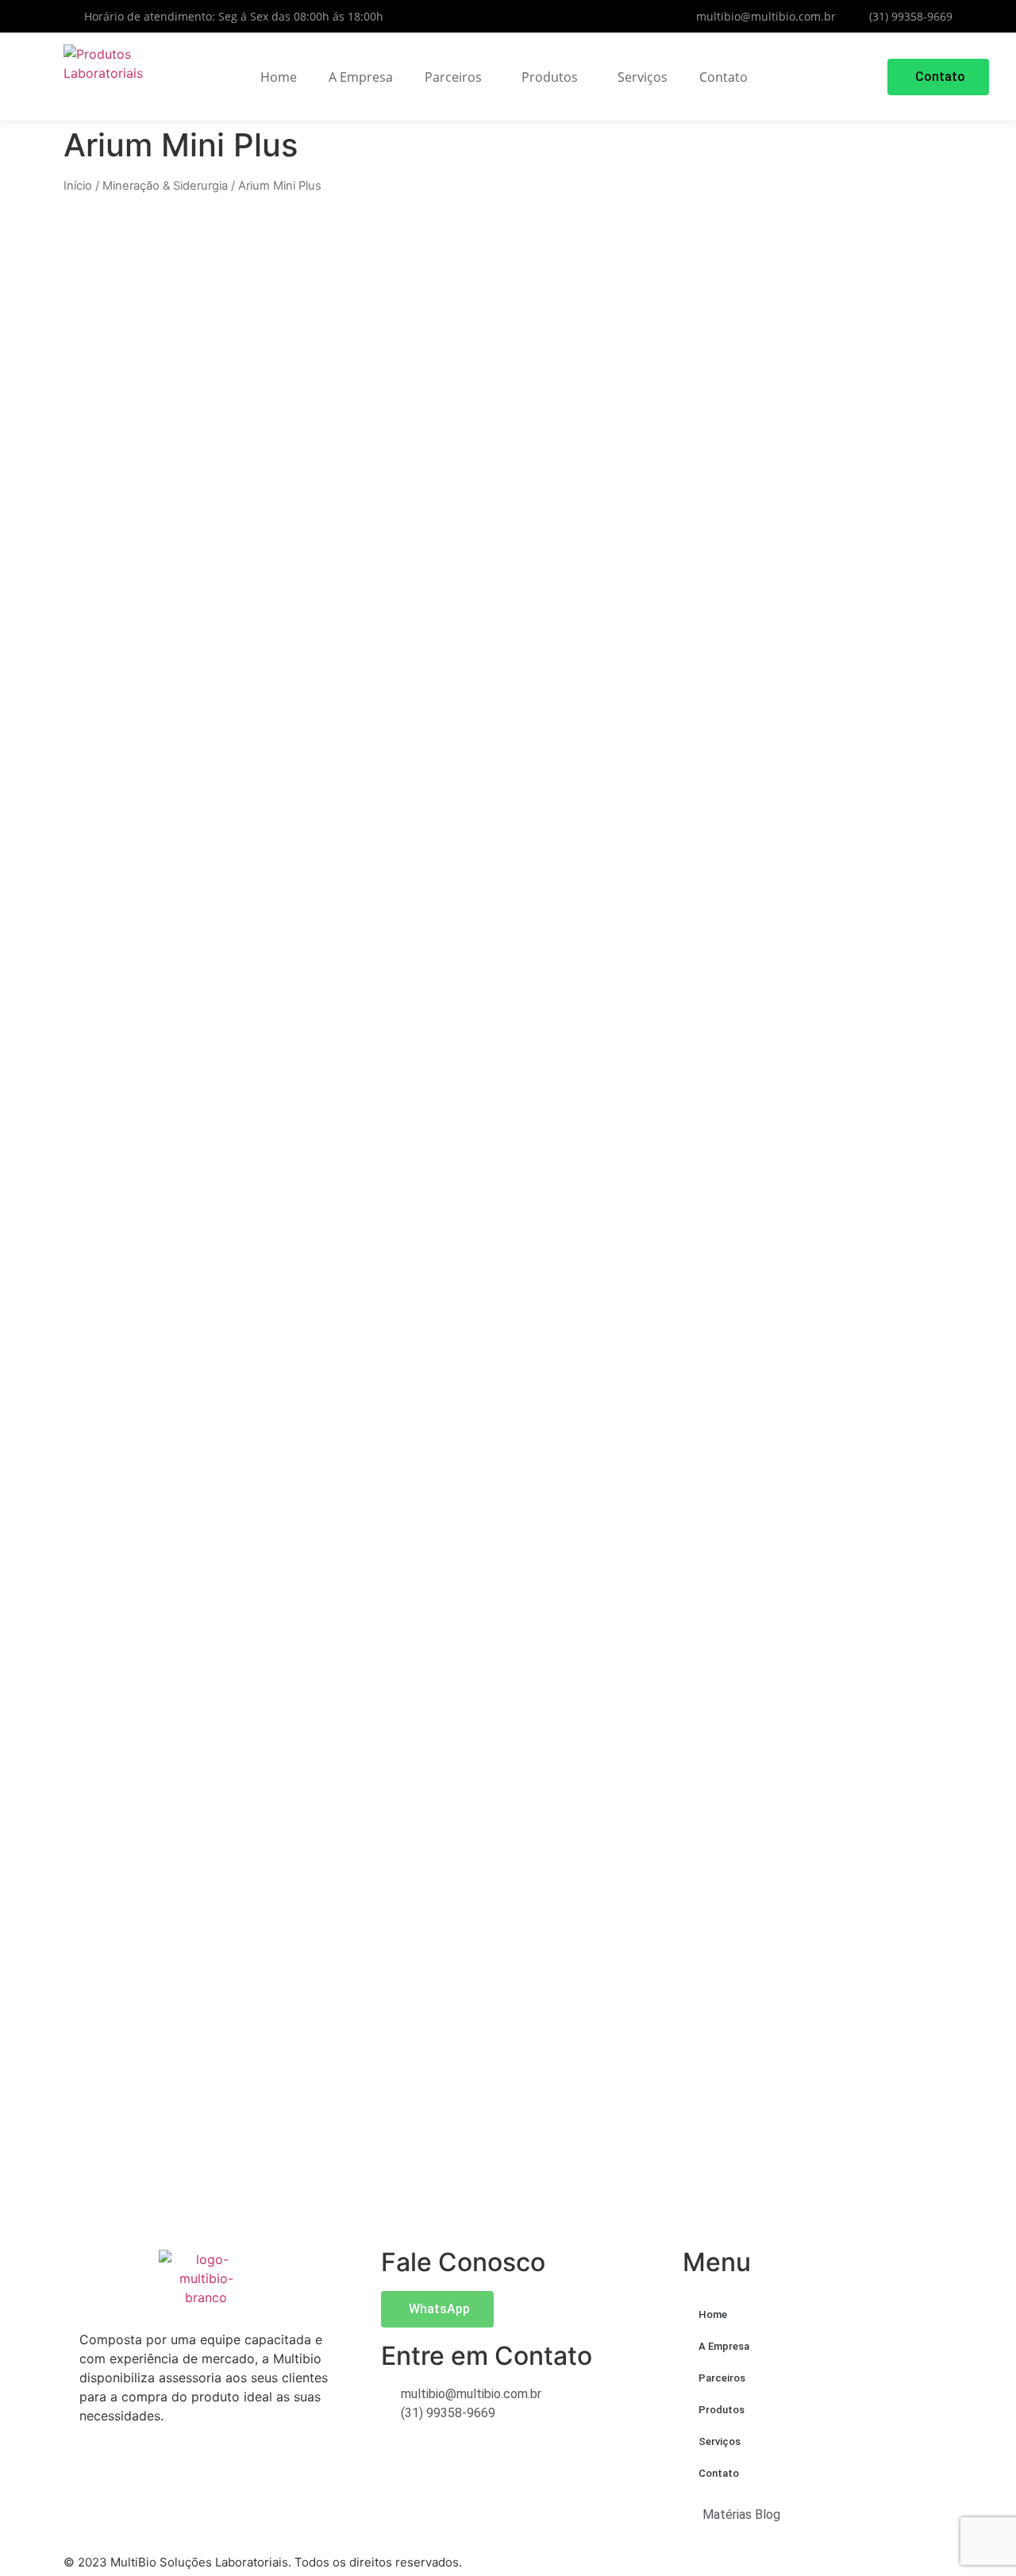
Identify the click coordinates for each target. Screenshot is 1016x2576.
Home (279, 77)
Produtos (550, 77)
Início (78, 186)
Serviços (643, 77)
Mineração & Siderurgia (165, 186)
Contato (724, 77)
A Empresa (361, 77)
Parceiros (453, 77)
